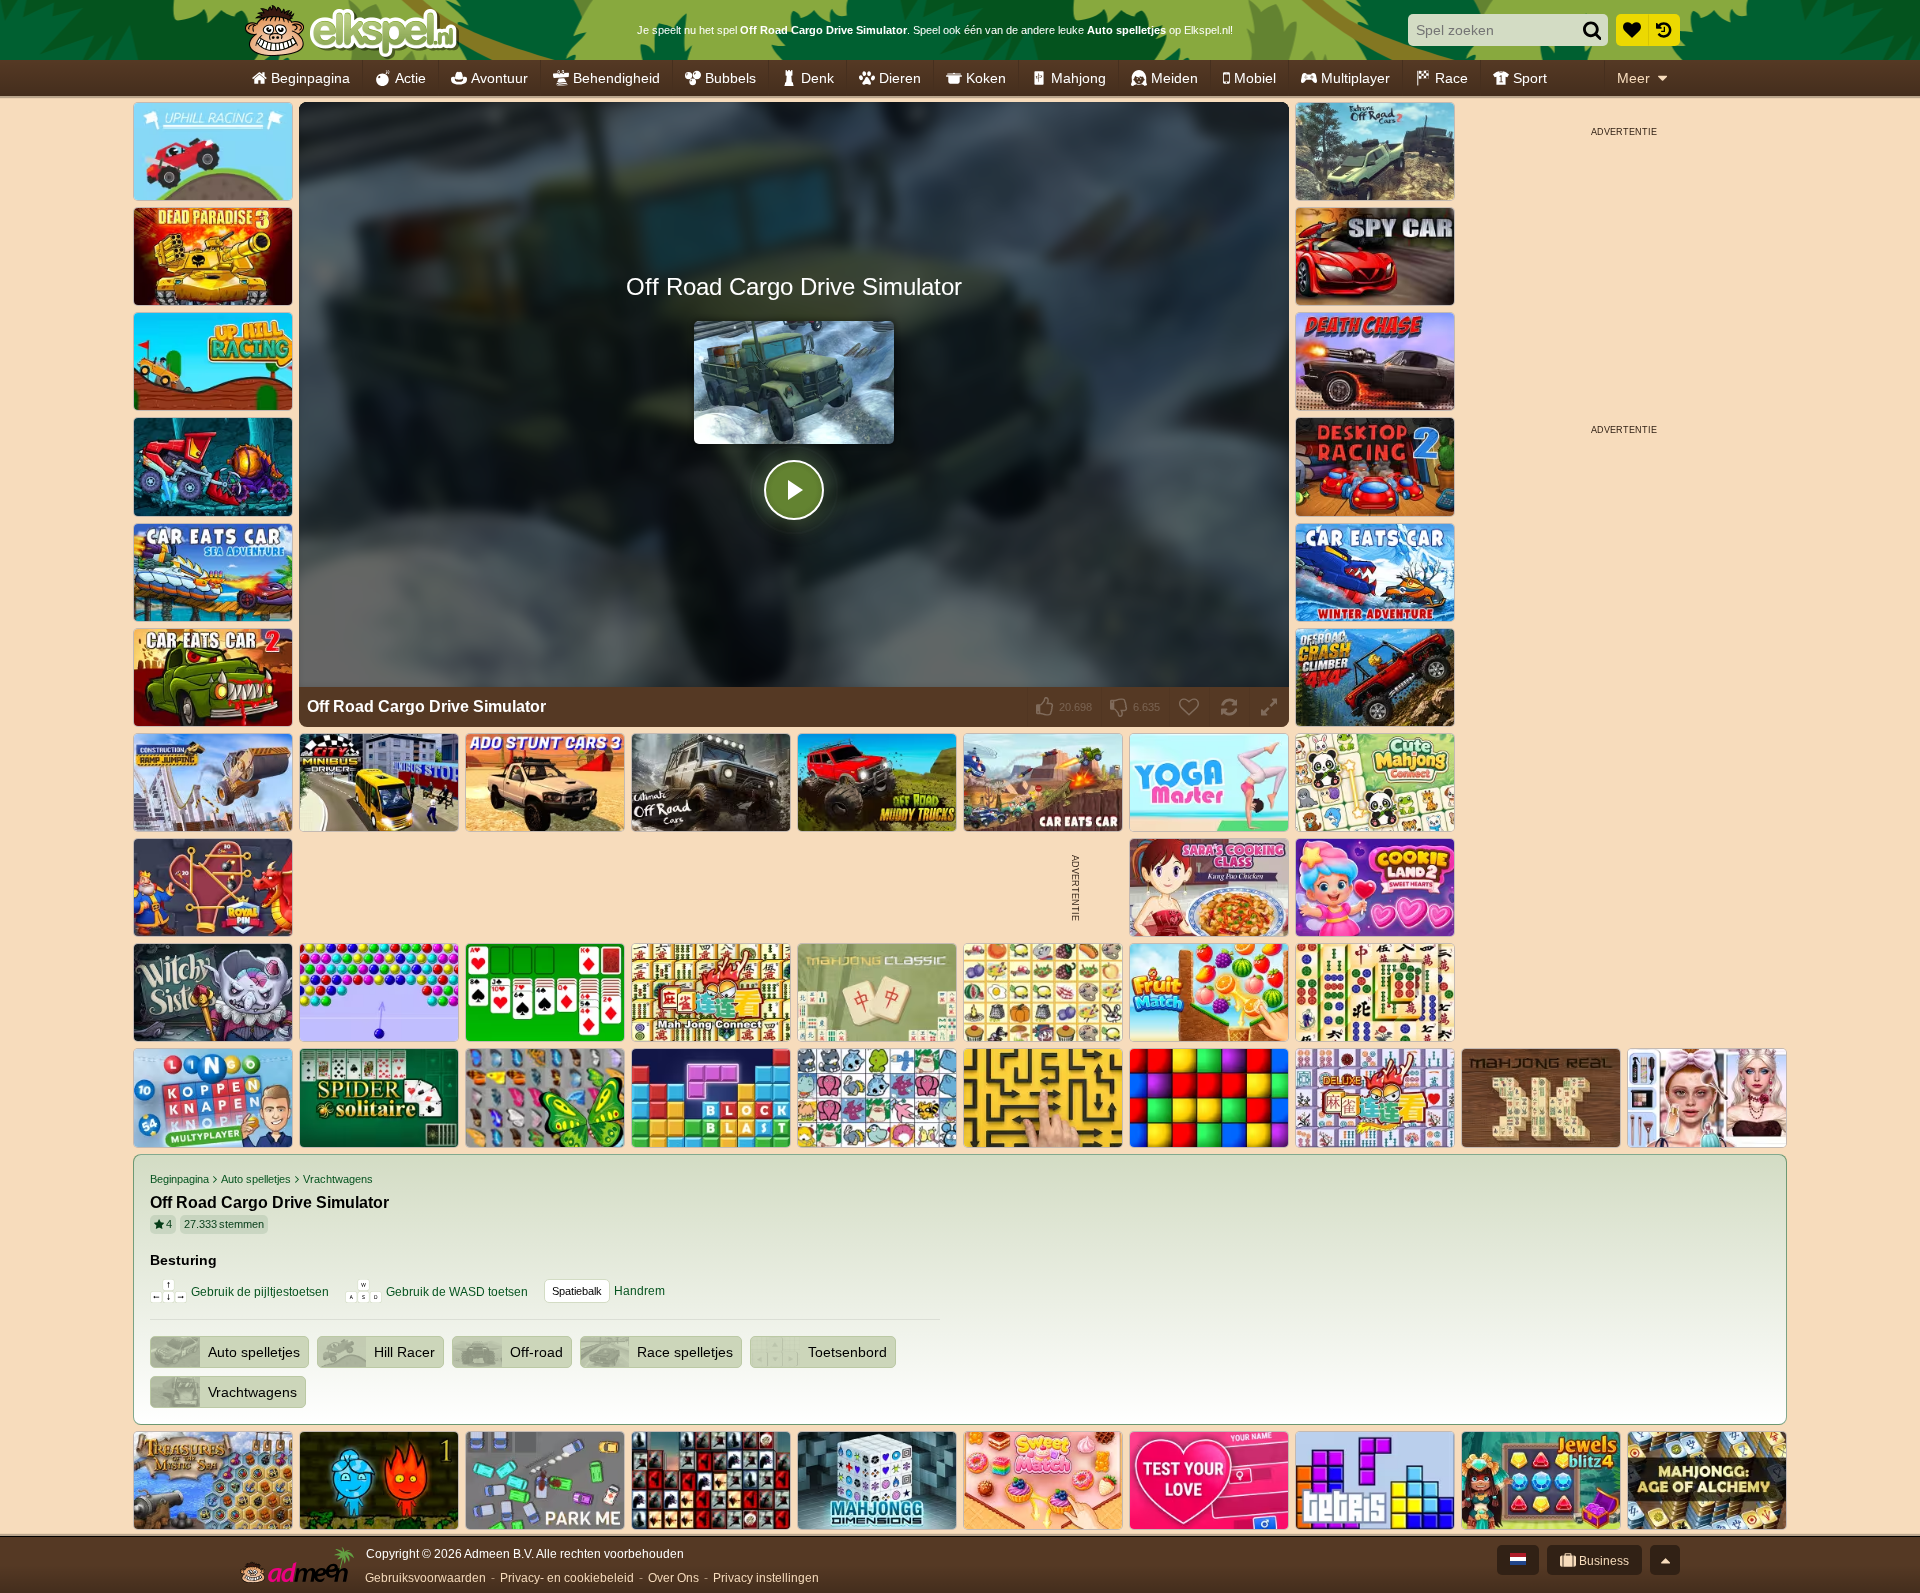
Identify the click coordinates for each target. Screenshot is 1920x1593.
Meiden (1174, 78)
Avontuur (499, 78)
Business (1602, 1561)
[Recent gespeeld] (1664, 30)
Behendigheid (616, 78)
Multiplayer (1355, 78)
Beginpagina (310, 78)
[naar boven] (1665, 1560)
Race (1451, 78)
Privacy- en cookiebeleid (567, 1578)
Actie (410, 78)
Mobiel (1255, 78)
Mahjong (1078, 78)
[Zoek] (1592, 30)
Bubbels (730, 78)
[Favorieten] (1632, 30)
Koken (986, 78)
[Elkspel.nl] (350, 30)
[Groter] (1269, 707)
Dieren (900, 78)
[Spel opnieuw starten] (1229, 707)
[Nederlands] (1518, 1560)
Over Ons (673, 1578)
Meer (1633, 78)
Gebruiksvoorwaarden (425, 1578)
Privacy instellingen (766, 1578)
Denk (817, 78)
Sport (1530, 78)
